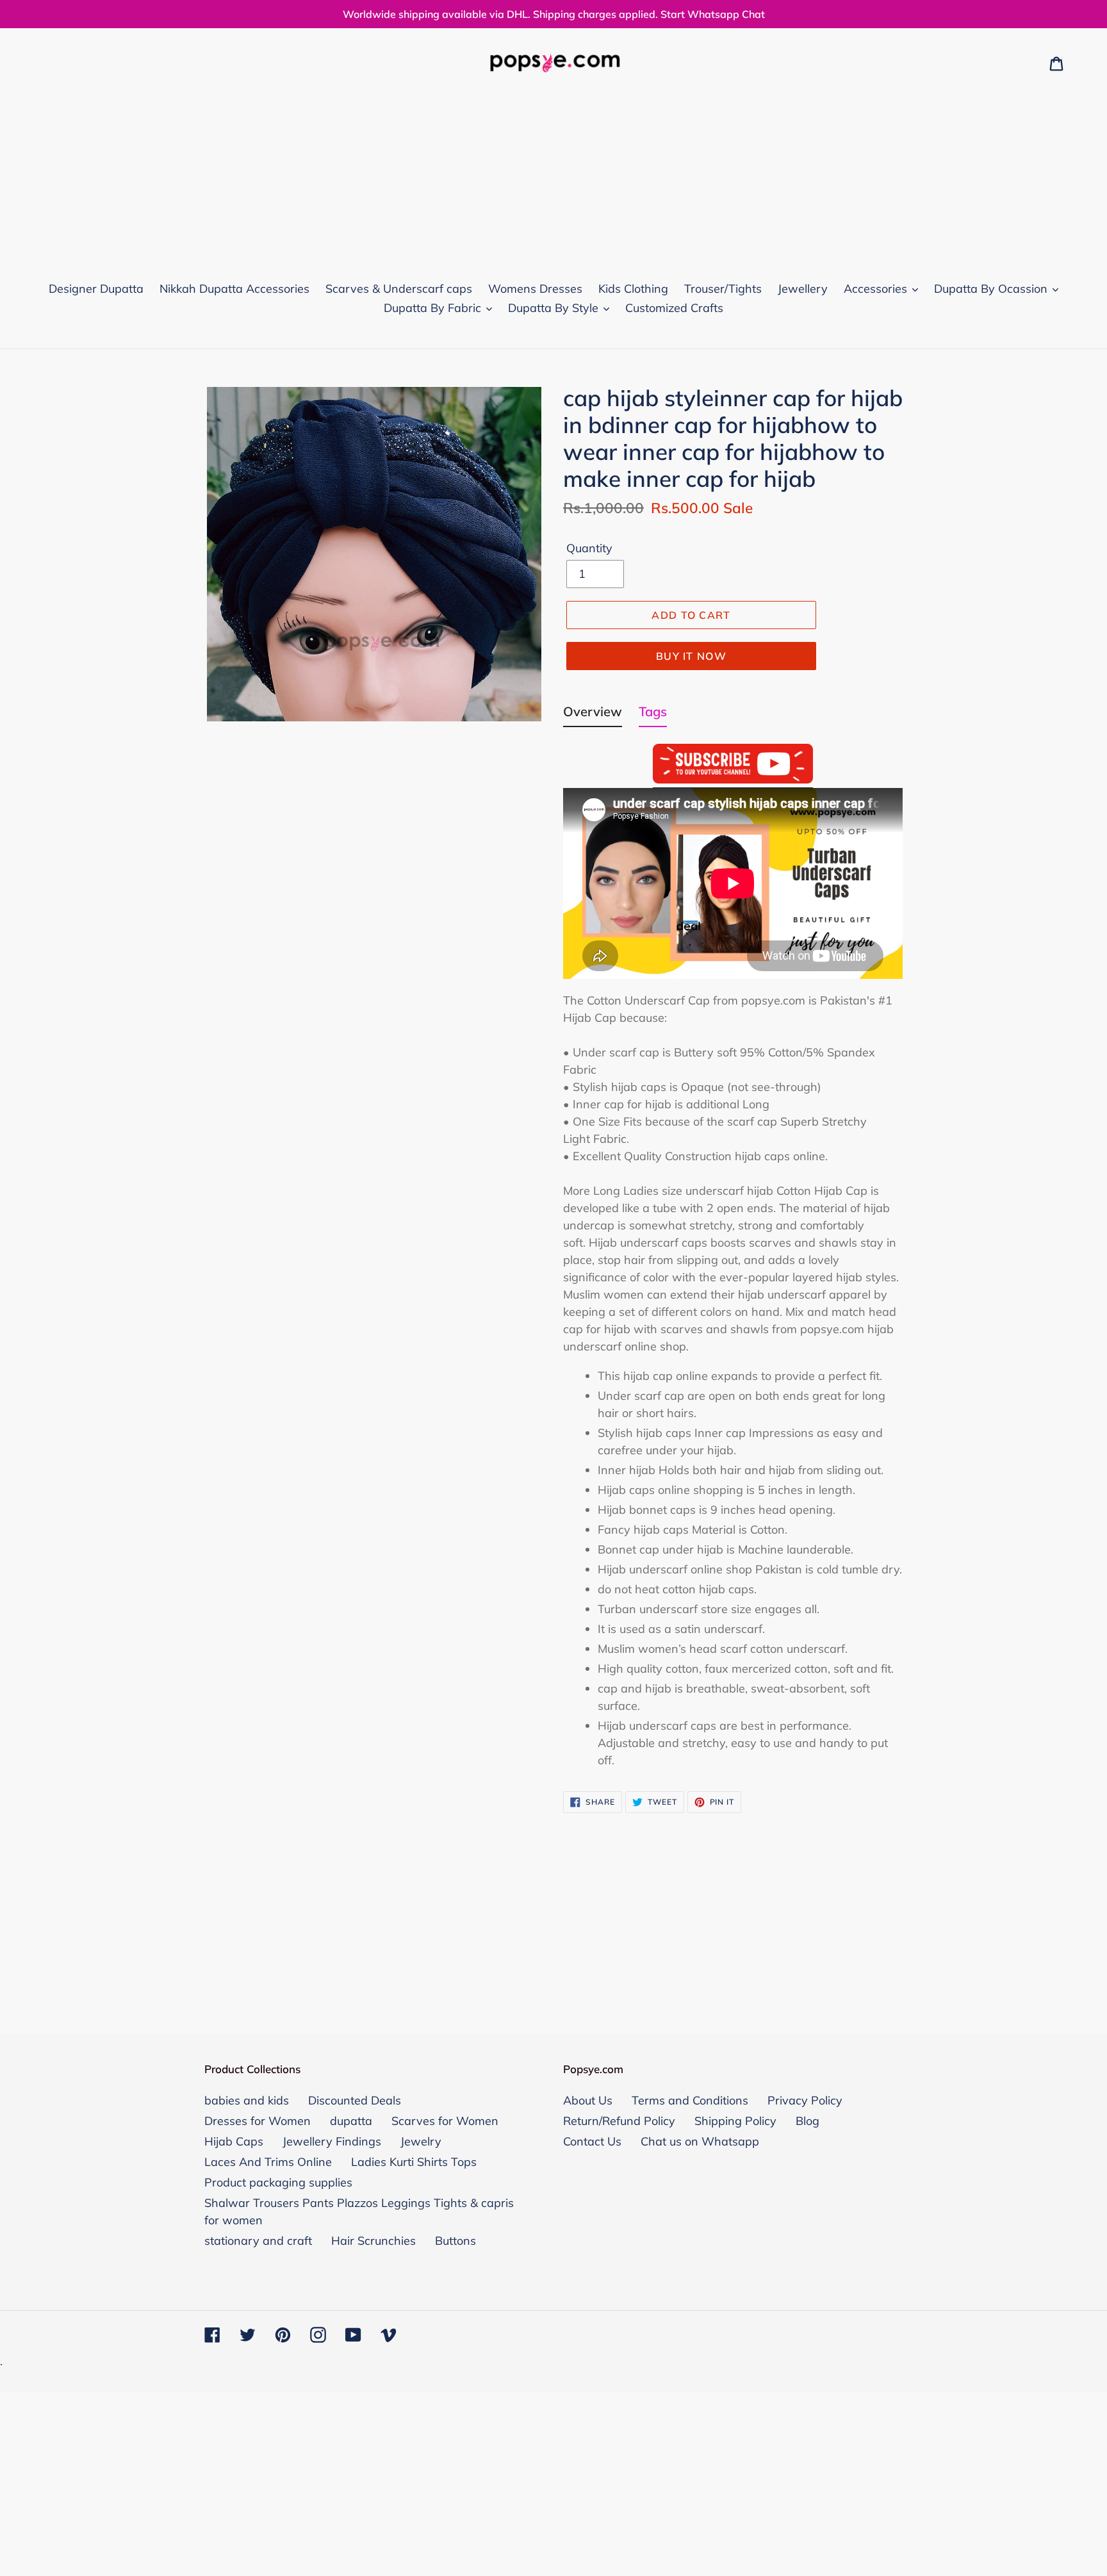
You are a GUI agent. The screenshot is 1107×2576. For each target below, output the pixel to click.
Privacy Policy (805, 2100)
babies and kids (247, 2100)
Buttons (455, 2241)
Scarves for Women (445, 2121)
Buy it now (691, 656)
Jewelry (421, 2141)
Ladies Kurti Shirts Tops (414, 2162)
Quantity (589, 548)
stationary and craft (258, 2241)
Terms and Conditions (690, 2100)
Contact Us (592, 2141)
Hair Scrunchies (373, 2241)
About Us (588, 2100)
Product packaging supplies (278, 2182)
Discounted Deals (355, 2100)
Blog (808, 2121)
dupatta (351, 2121)
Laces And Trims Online (268, 2162)
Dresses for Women (258, 2121)
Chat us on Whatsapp (700, 2141)
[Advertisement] (553, 174)
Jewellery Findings (332, 2141)
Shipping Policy (735, 2121)
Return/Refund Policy (619, 2121)
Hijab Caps (234, 2141)
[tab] (593, 714)
